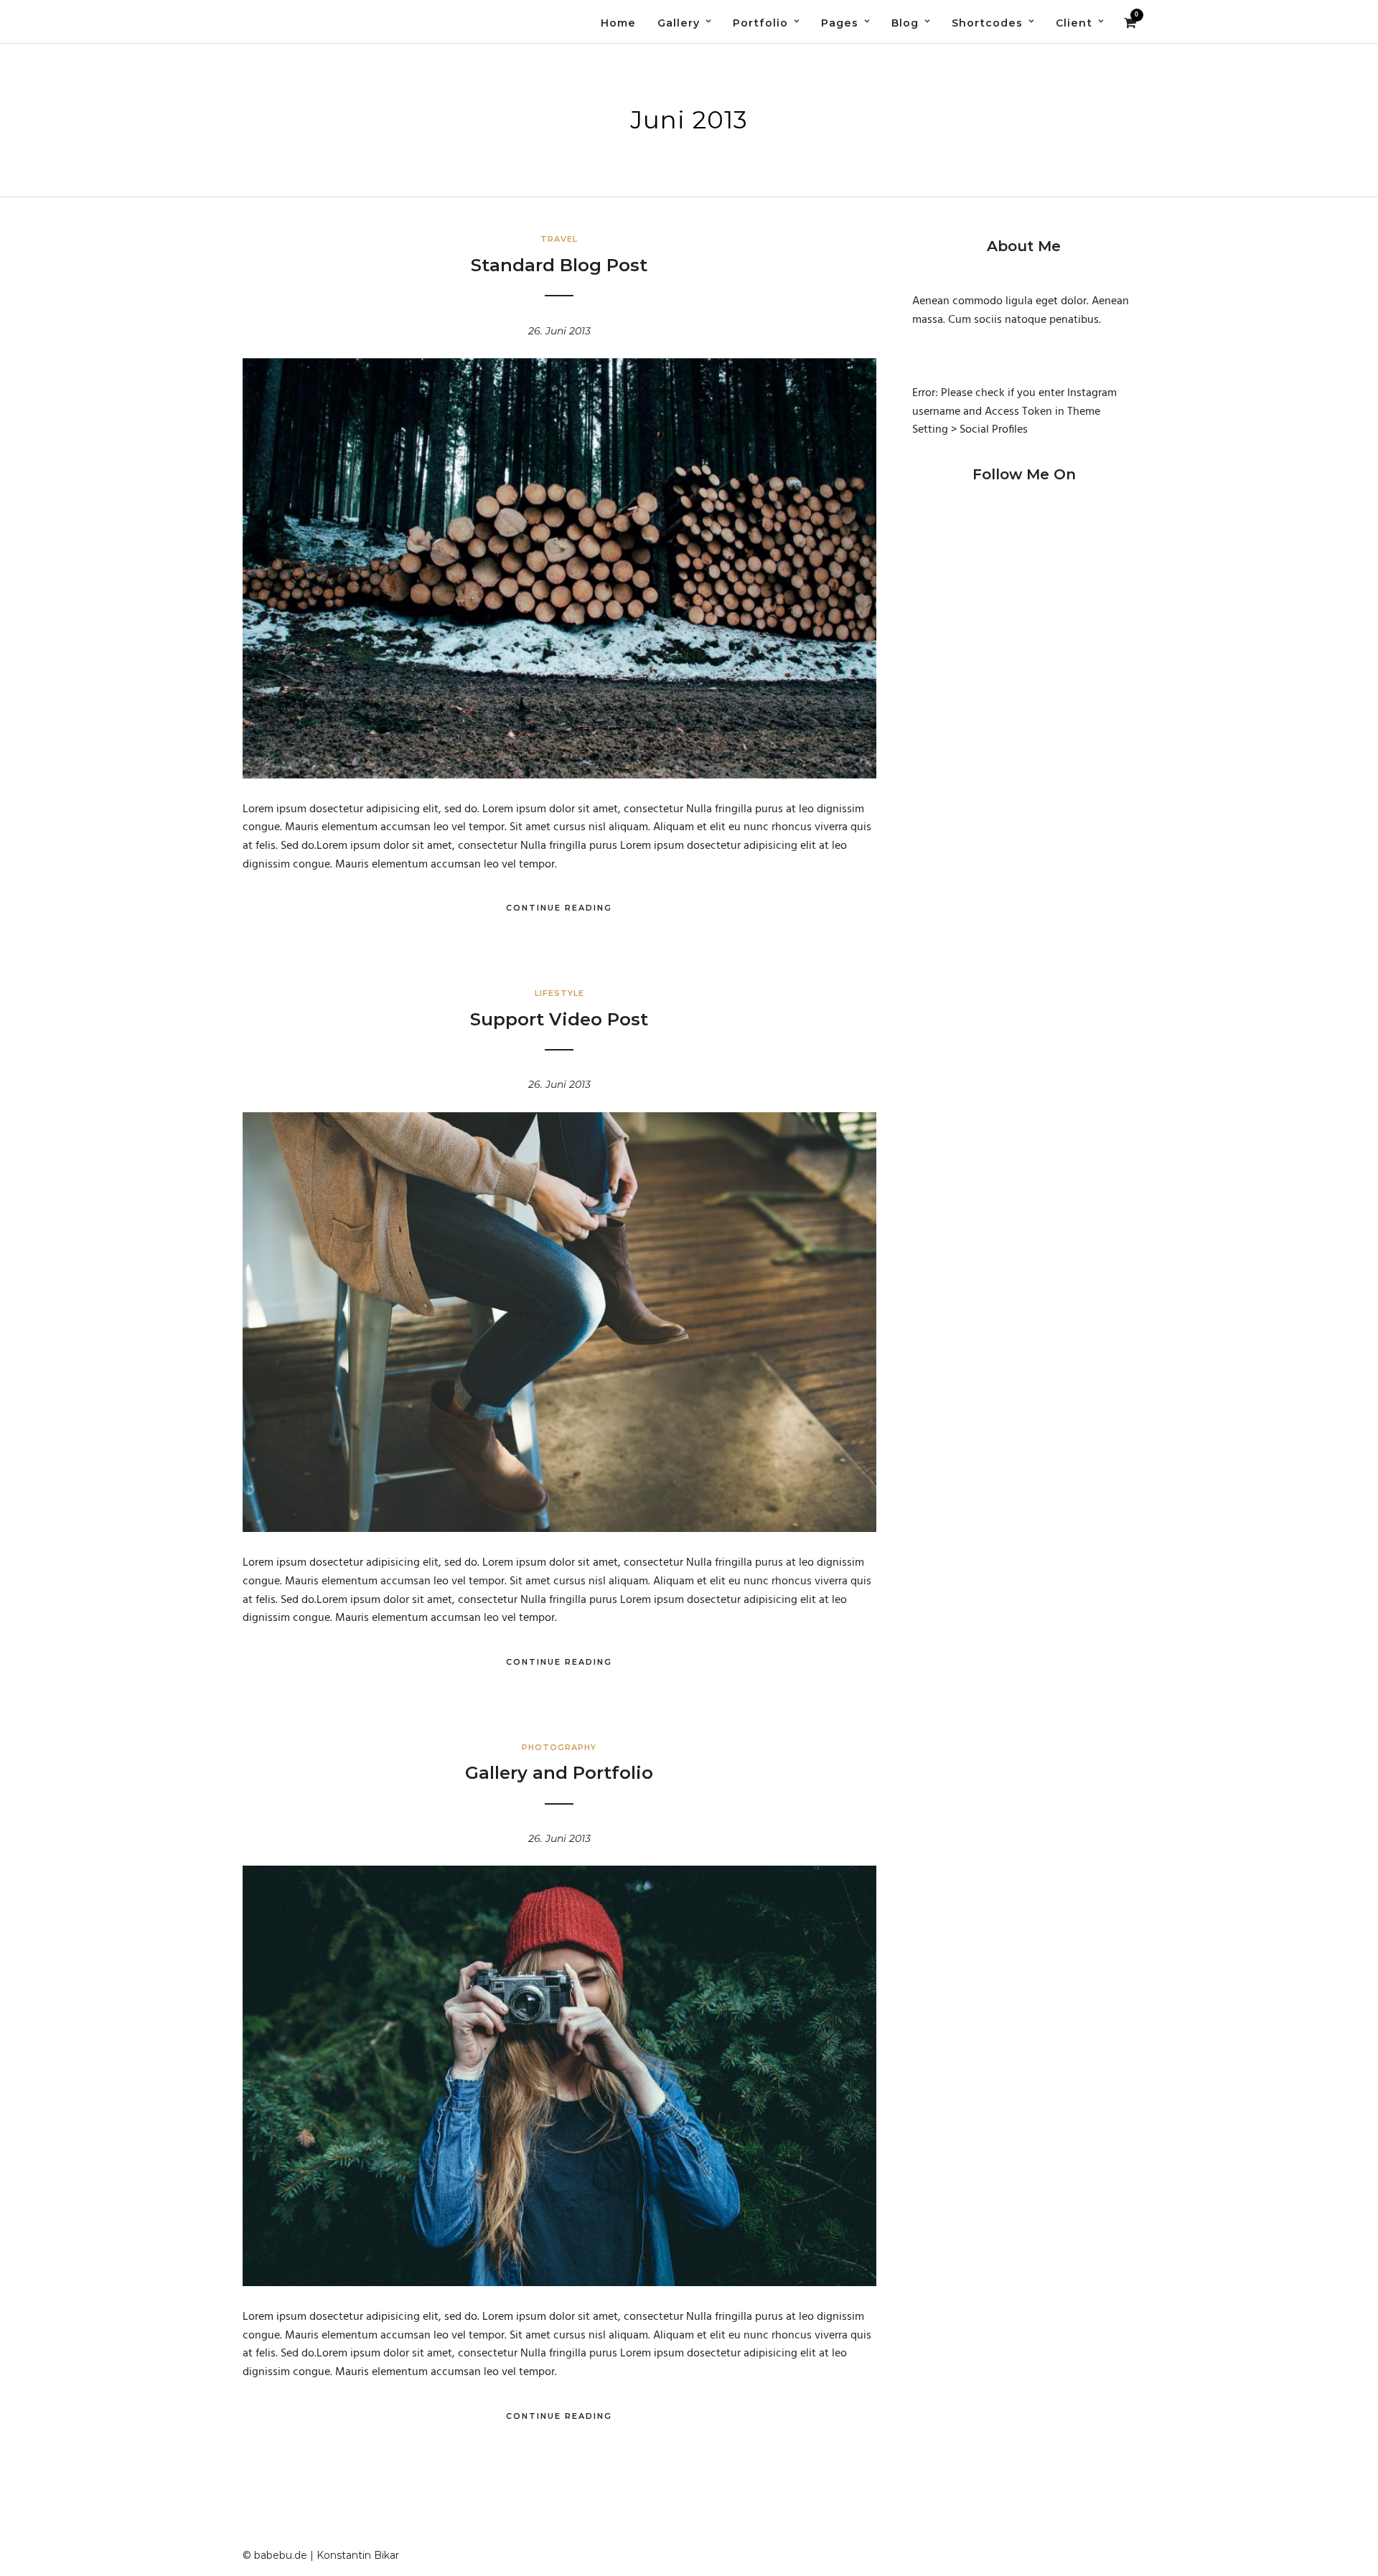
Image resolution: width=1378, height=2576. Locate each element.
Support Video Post (559, 1019)
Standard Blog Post (559, 265)
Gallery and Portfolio (559, 1773)
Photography (559, 1747)
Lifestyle (559, 993)
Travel (559, 239)
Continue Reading (559, 908)
